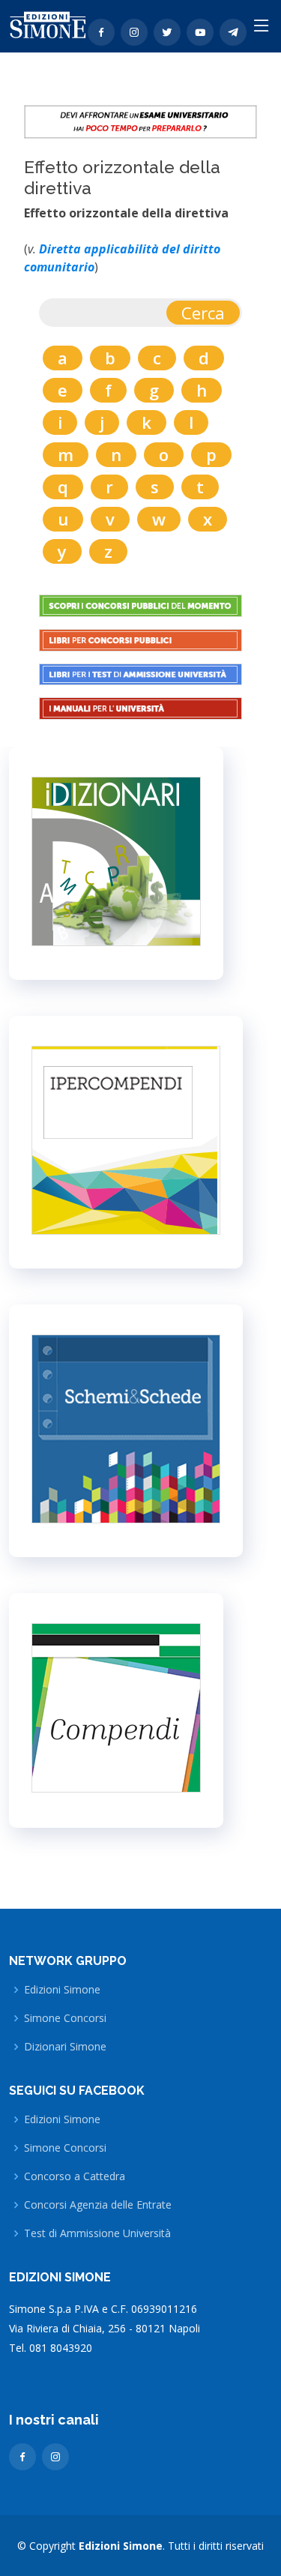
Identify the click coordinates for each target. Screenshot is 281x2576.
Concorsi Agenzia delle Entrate (98, 2205)
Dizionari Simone (65, 2047)
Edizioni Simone (62, 1990)
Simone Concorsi (65, 2018)
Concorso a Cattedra (75, 2176)
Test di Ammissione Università (97, 2233)
